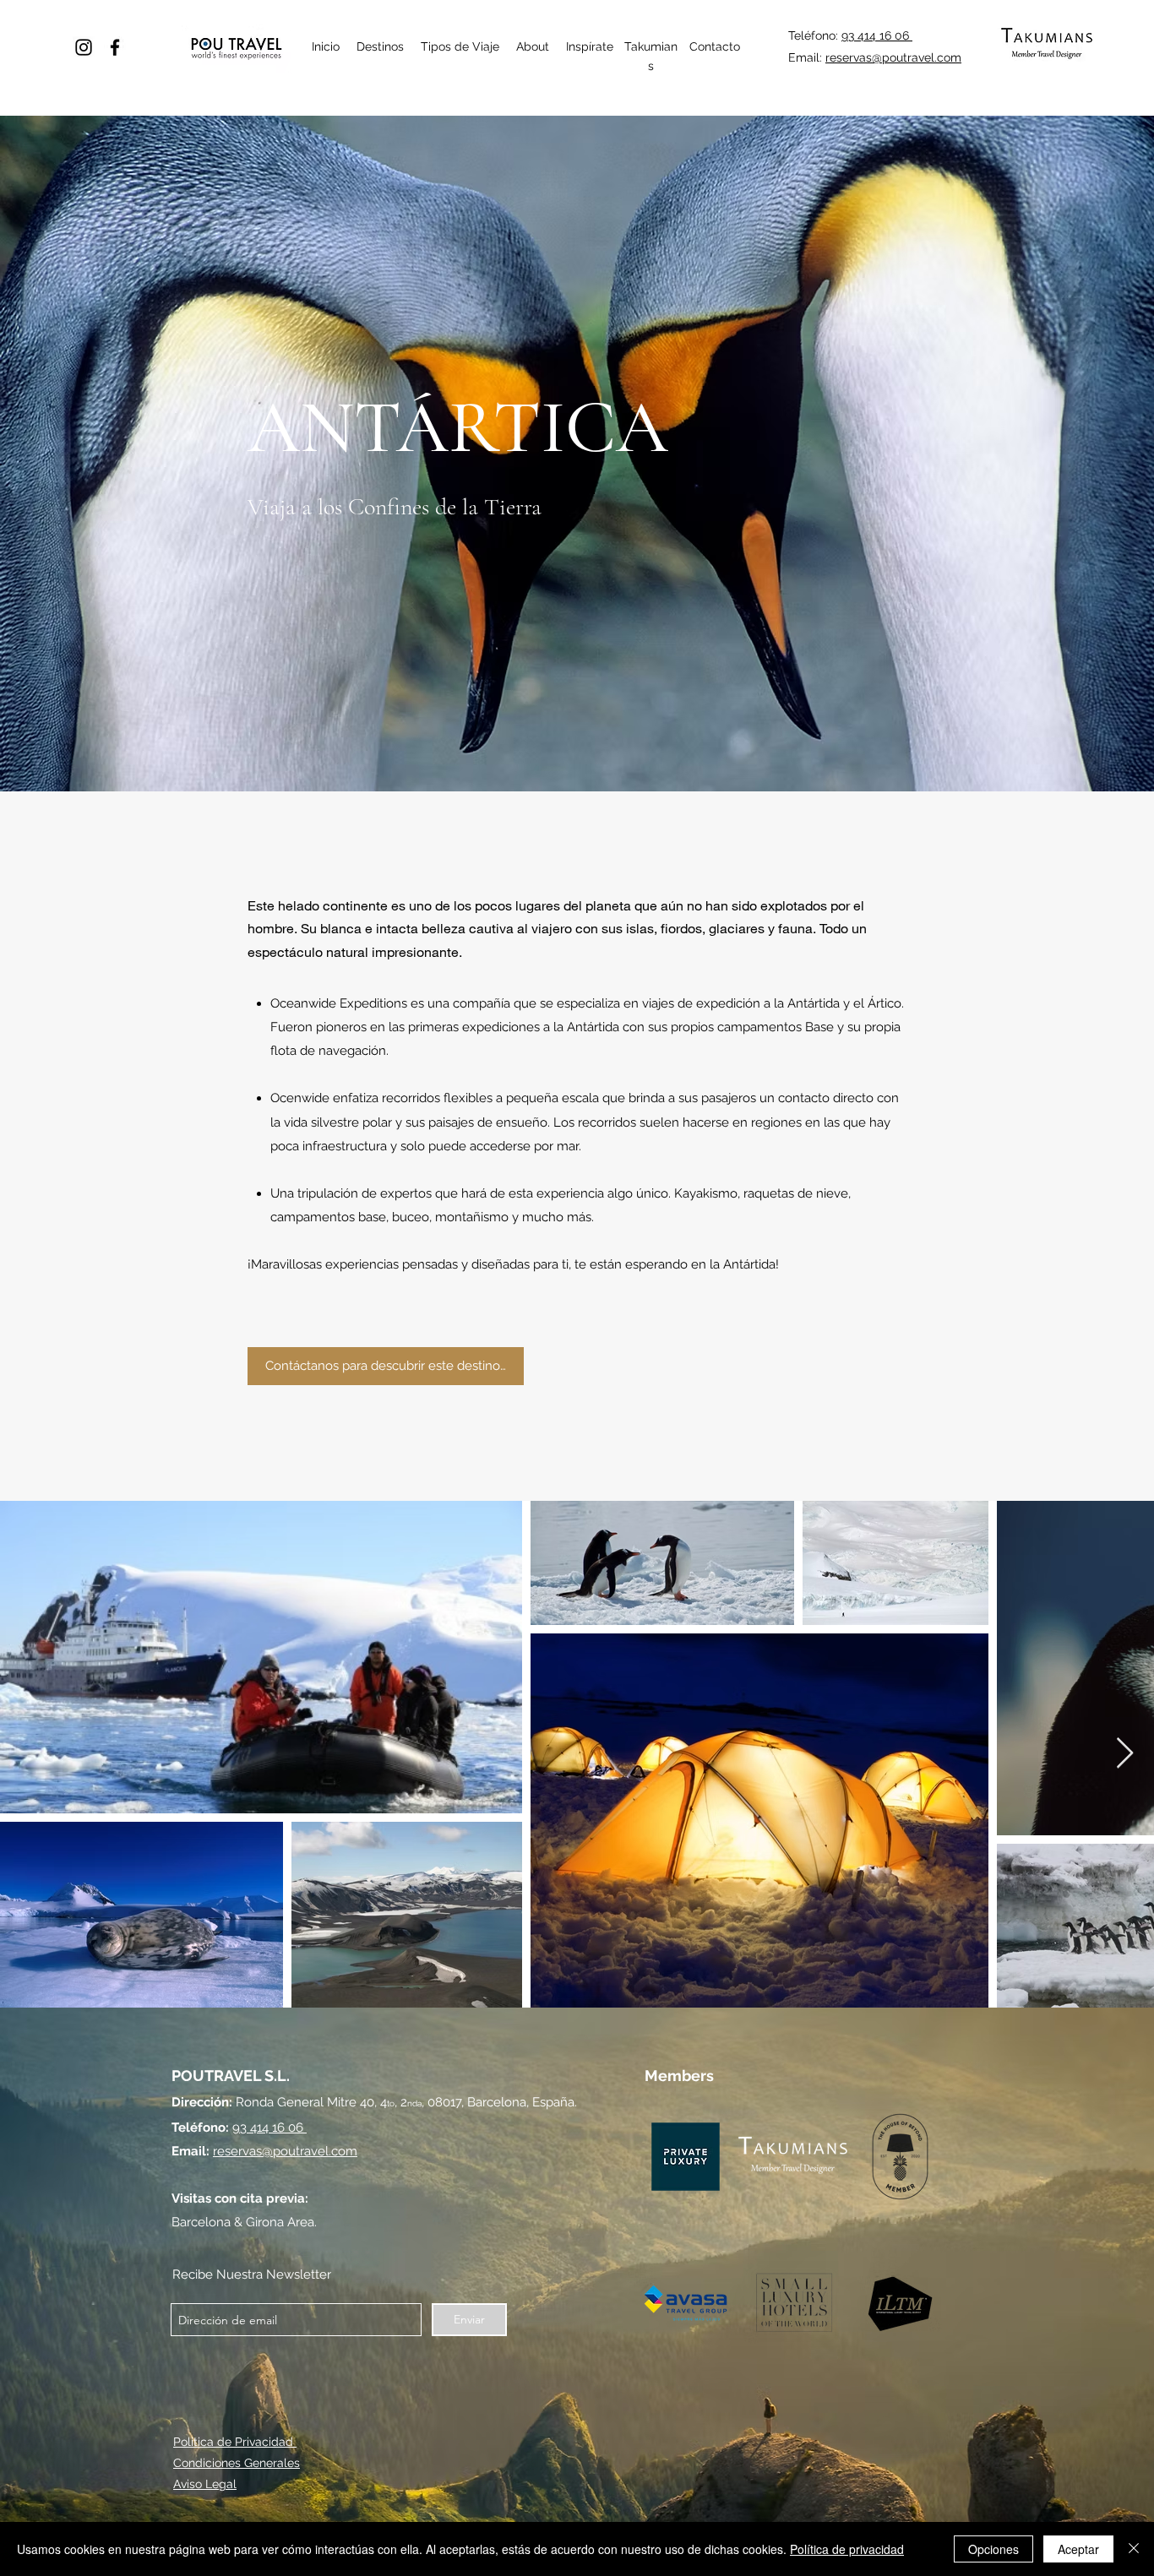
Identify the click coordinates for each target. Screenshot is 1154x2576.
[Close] (1134, 2549)
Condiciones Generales (237, 2463)
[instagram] (84, 47)
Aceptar (1078, 2549)
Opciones (993, 2549)
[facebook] (115, 47)
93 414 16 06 (877, 35)
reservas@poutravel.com (893, 57)
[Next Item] (1125, 1754)
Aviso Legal (205, 2484)
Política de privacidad (847, 2549)
